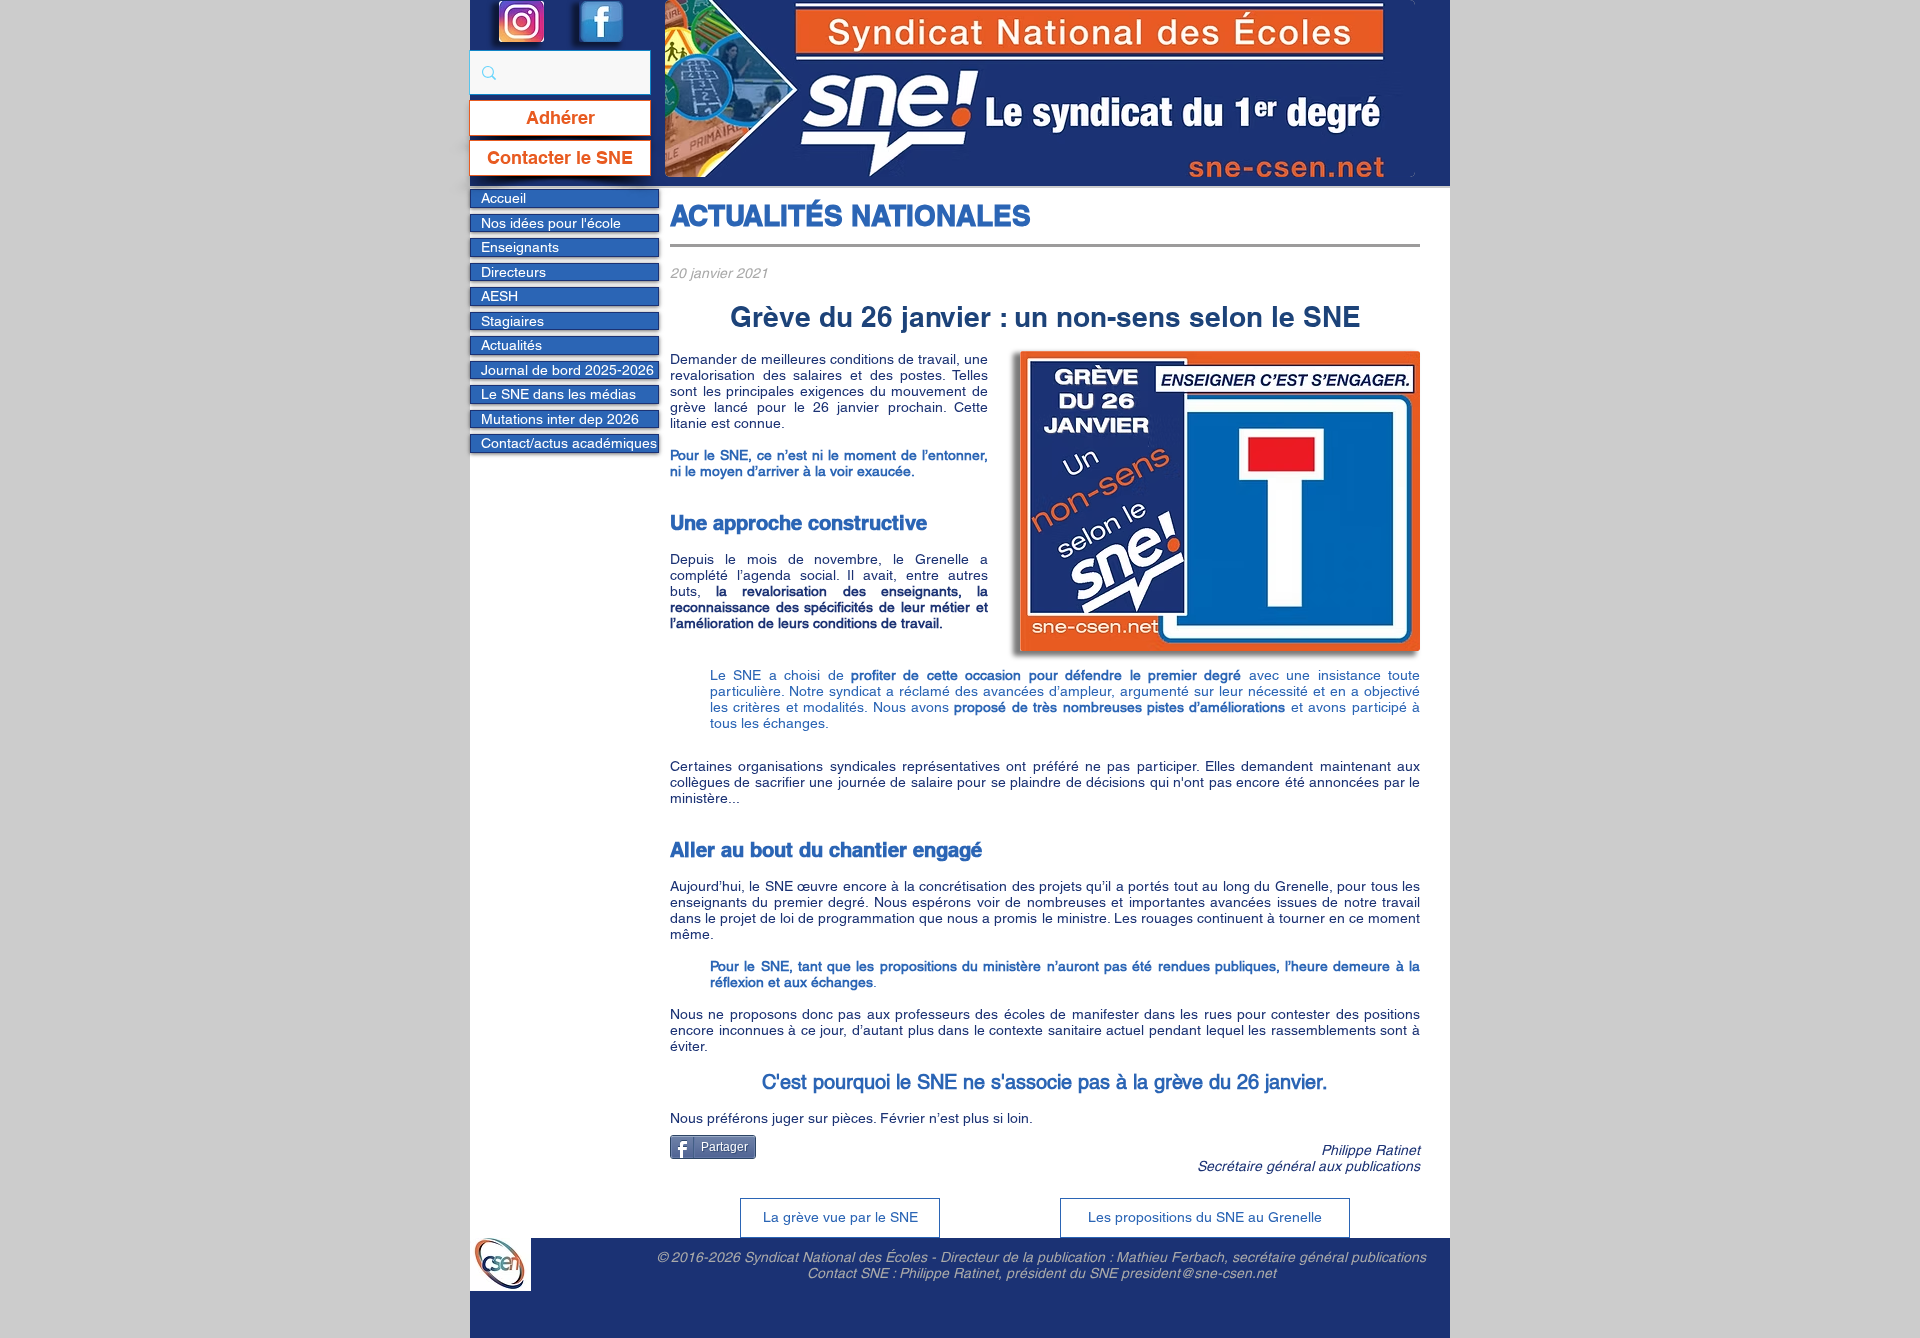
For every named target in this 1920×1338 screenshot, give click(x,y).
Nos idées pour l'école (551, 223)
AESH (499, 296)
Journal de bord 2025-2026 (567, 370)
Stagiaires (512, 321)
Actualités (511, 345)
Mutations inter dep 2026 (560, 419)
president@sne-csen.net (1198, 1273)
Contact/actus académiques (569, 443)
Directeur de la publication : (1028, 1257)
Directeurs (513, 272)
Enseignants (520, 247)
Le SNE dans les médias (558, 394)
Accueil (503, 198)
